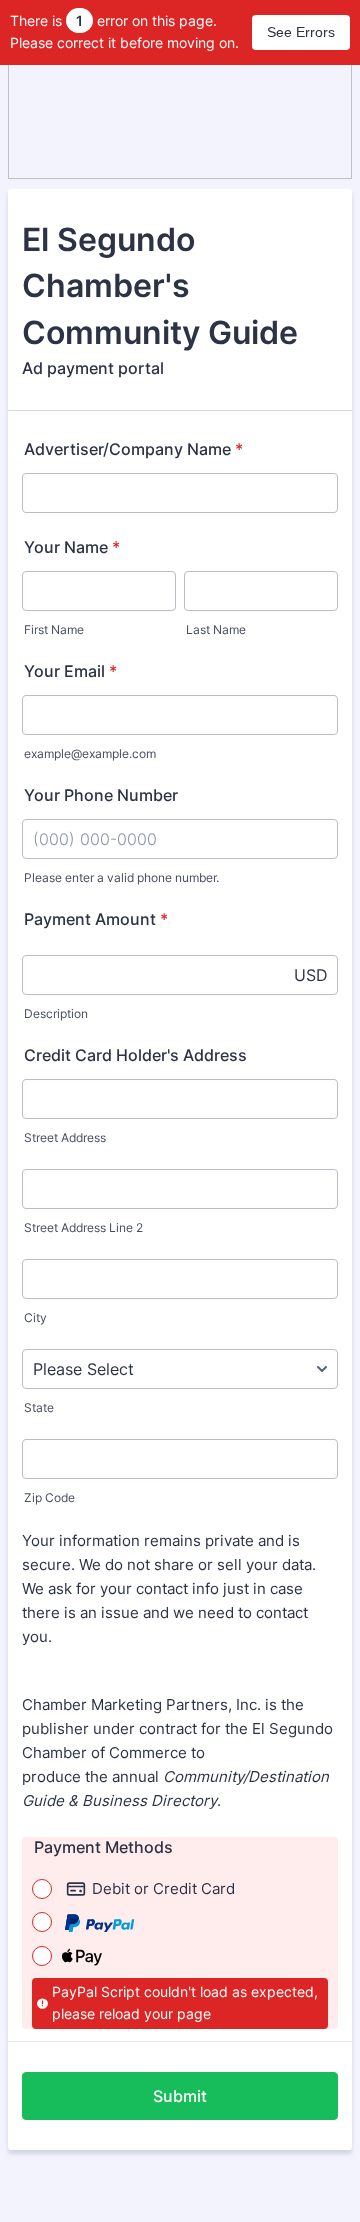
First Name (54, 629)
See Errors (301, 32)
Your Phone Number (101, 795)
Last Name (216, 629)
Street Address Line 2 (83, 1227)
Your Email (70, 671)
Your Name (72, 547)
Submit (180, 2096)
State (39, 1407)
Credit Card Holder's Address (135, 1055)
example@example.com (90, 753)
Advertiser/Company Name (133, 449)
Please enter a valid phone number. (121, 877)
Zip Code (49, 1497)
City (35, 1317)
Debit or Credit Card (163, 1888)
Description (56, 1013)
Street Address (65, 1137)
